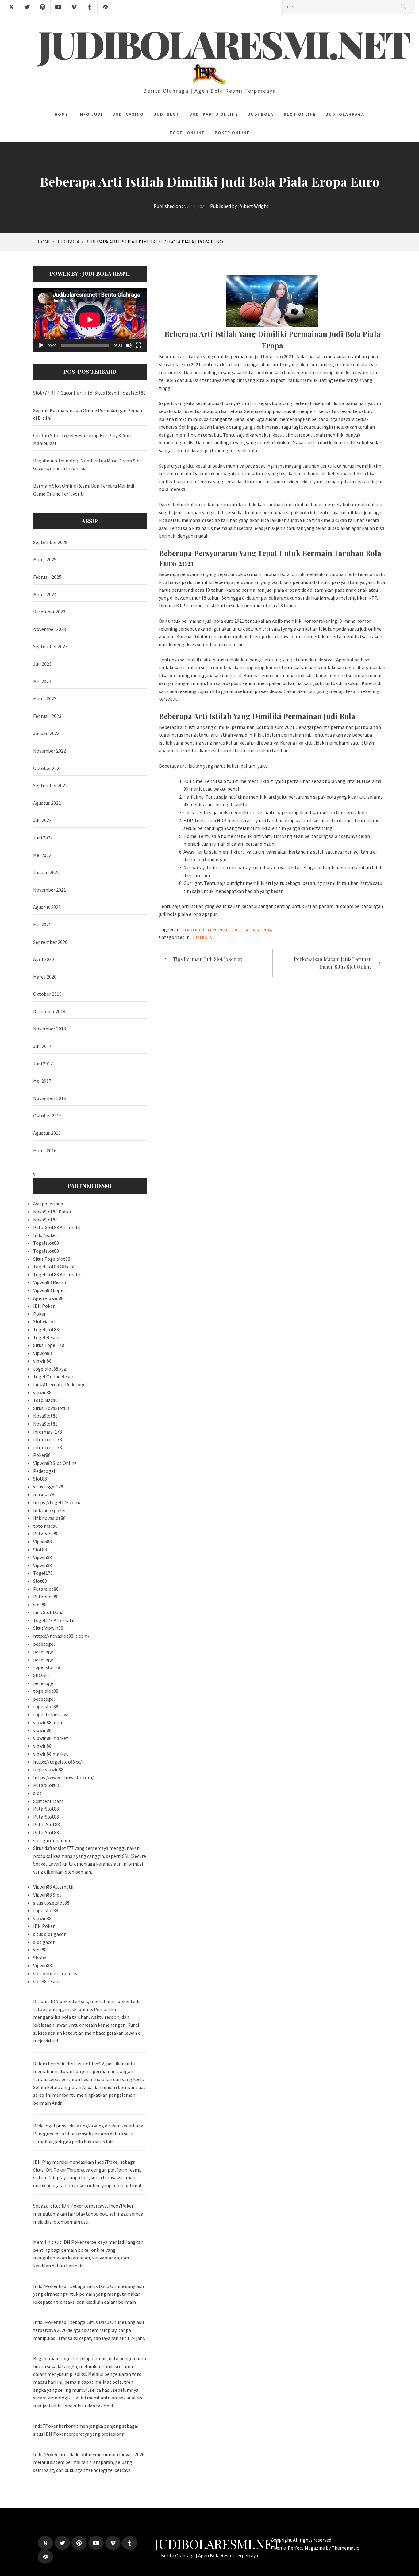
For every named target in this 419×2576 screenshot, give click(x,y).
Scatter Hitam (48, 1801)
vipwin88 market (51, 1738)
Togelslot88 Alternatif (57, 1274)
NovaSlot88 (45, 1220)
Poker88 (42, 1455)
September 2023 (50, 646)
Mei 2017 (42, 1081)
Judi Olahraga (345, 114)
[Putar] (41, 345)
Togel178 (43, 1573)
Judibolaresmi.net (225, 44)
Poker (39, 1314)
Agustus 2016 (47, 1133)
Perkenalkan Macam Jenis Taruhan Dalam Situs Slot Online (333, 963)
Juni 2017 (43, 1064)
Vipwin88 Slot (47, 1895)
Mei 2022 (42, 855)
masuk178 (44, 1494)
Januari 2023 (46, 733)
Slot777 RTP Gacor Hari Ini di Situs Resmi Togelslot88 (89, 393)
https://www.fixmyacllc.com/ (63, 1777)
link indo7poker (50, 1510)
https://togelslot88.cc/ (58, 1762)
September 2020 (50, 942)
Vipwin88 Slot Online (55, 1463)
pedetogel (44, 1644)
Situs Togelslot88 (52, 1259)
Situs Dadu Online (106, 2286)
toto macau (45, 1526)
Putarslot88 (46, 1534)
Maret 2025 (45, 559)
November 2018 (50, 1029)
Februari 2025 (47, 577)
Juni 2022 (43, 838)
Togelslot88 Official (54, 1267)
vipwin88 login (48, 1722)
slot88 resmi (46, 1981)
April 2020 (44, 959)
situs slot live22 (88, 2064)
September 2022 (50, 785)
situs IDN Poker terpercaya (79, 2206)
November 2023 (50, 629)
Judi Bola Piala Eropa (250, 930)
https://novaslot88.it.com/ (61, 1636)
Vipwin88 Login (49, 1290)
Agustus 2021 (47, 907)
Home (61, 114)
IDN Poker (44, 1306)
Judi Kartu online (214, 114)
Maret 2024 (45, 594)
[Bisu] (129, 345)
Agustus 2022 (47, 803)
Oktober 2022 (47, 768)
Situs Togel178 (49, 1345)
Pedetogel (44, 1471)
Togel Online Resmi (54, 1376)
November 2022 (50, 751)
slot (37, 1793)
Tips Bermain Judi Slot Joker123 (208, 959)
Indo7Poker (45, 2454)
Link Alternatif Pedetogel (60, 1384)
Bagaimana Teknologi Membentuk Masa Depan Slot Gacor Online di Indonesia (87, 465)
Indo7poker (45, 1235)
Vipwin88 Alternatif (54, 1887)
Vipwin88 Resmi (50, 1282)
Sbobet (41, 1958)
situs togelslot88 (51, 1903)
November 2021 (50, 890)
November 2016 (50, 1098)
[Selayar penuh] (139, 345)
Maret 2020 (45, 977)
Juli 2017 (42, 1046)
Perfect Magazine (307, 2548)
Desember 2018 (49, 1011)
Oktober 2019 (47, 994)
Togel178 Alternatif (54, 1620)
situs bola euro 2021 (180, 364)
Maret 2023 (45, 698)
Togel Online (187, 133)
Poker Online (232, 133)
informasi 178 (48, 1432)
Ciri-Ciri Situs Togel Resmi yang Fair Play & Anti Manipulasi (82, 439)
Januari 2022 (46, 872)
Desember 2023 (49, 612)
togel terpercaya (51, 1714)
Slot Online (300, 114)
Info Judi (90, 114)
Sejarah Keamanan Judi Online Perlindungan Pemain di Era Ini (88, 414)
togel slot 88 (47, 1667)
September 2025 (50, 542)
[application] (90, 320)
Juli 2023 (42, 664)
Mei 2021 (42, 924)
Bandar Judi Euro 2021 (205, 930)
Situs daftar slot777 (53, 1848)
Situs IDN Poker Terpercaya (62, 2170)
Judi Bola (261, 114)
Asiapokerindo (48, 1204)
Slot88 (40, 1479)
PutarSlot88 (46, 1785)
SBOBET (42, 1675)
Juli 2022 (42, 820)
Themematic (345, 2548)
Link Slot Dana (48, 1612)
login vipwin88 (48, 1769)
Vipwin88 (42, 1353)
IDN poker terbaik (69, 2001)
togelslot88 (46, 1691)
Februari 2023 (47, 716)
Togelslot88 (46, 1243)
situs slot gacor (49, 1934)
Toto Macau (45, 1400)
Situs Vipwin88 (48, 1628)
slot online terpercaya (56, 1973)
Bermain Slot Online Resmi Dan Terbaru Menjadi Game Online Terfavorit (84, 490)
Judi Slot (167, 114)
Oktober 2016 (47, 1115)
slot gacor (44, 1942)
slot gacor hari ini (52, 1840)
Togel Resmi (46, 1337)
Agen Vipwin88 (48, 1298)
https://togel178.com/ (57, 1502)
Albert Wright (254, 206)
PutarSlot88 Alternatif (57, 1227)
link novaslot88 (49, 1518)
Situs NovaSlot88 (51, 1408)
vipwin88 (42, 1361)
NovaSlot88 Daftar (52, 1212)
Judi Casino (128, 114)
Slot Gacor (44, 1321)
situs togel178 (48, 1487)
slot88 (40, 1605)
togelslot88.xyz (50, 1369)
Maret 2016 (45, 1150)
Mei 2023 (42, 681)
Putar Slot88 (46, 1824)
